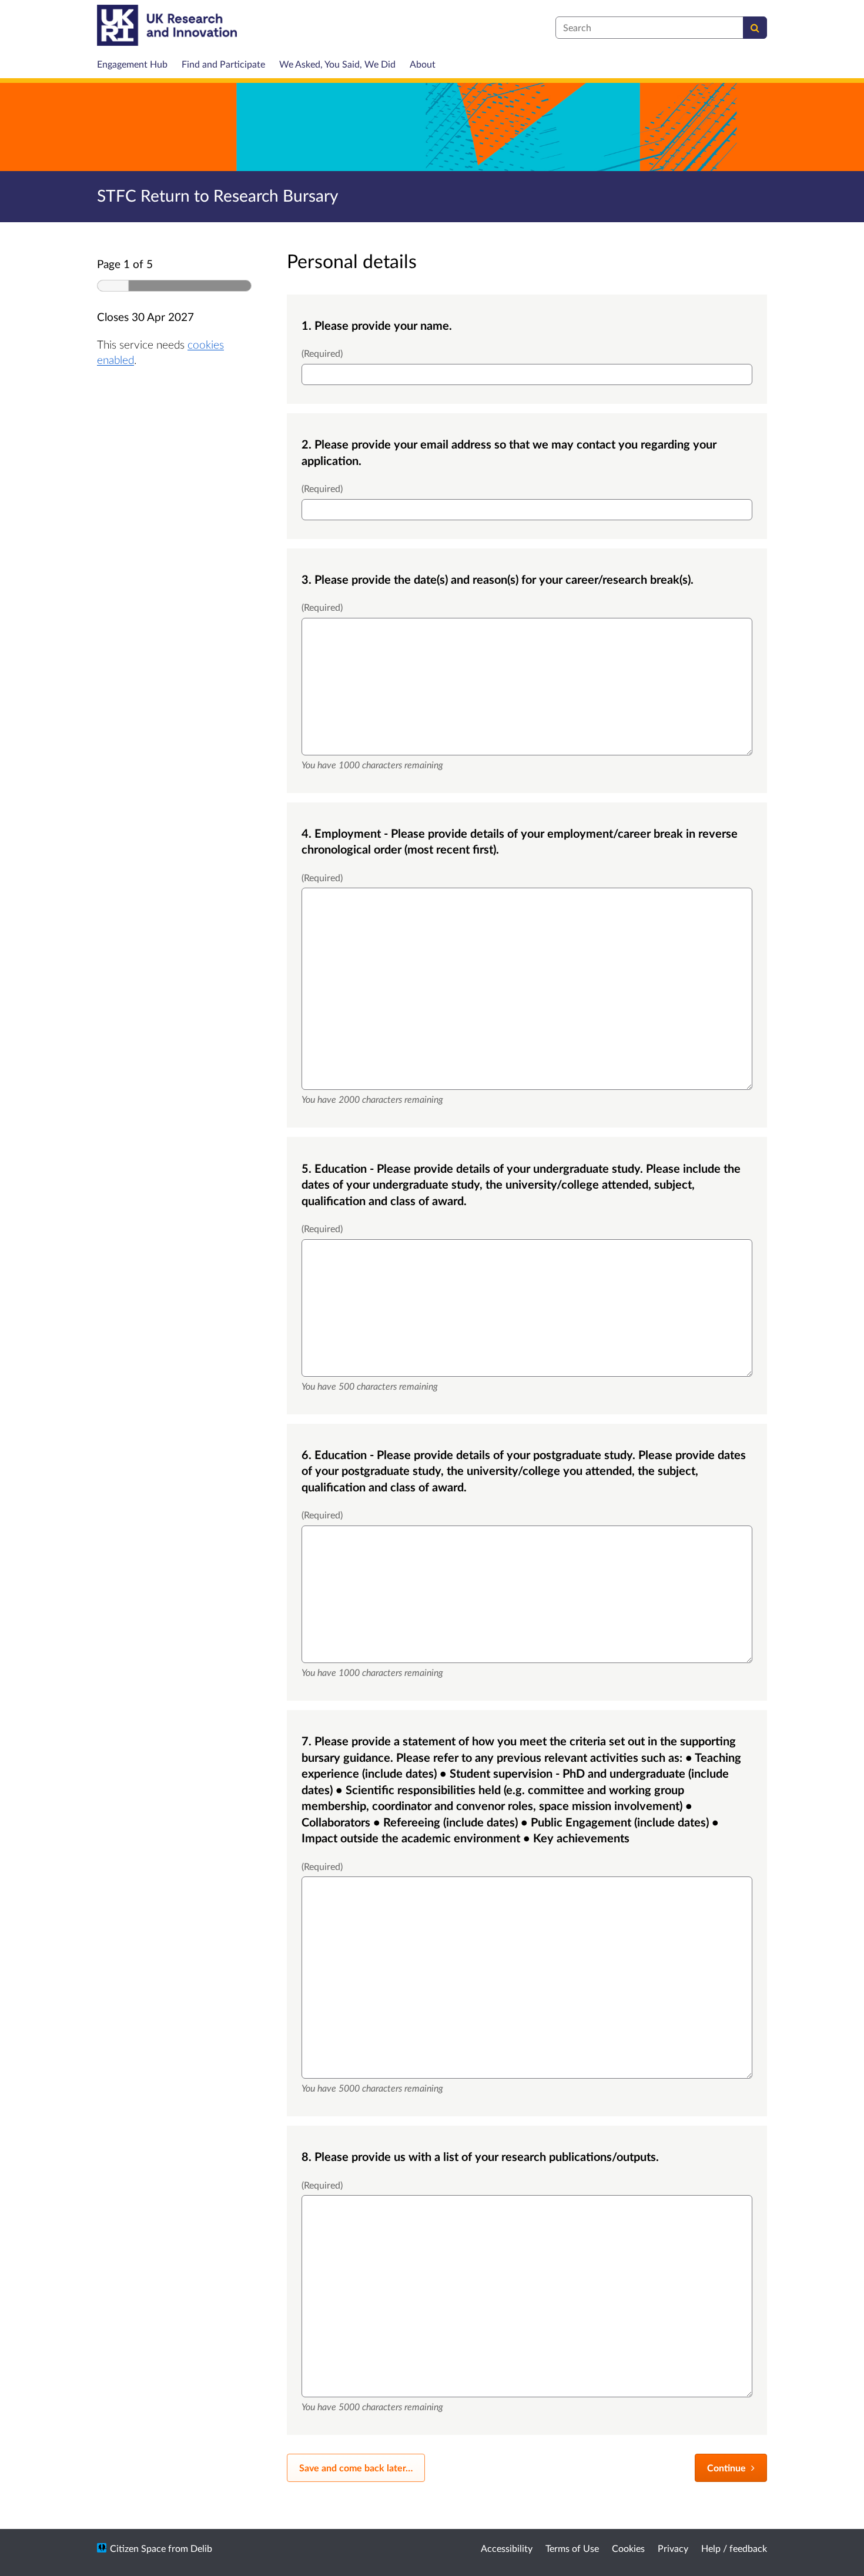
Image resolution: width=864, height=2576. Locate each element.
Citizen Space (138, 2548)
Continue (728, 2468)
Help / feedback (734, 2548)
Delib (201, 2548)
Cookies (628, 2548)
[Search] (755, 28)
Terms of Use (572, 2548)
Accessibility (507, 2548)
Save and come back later (356, 2468)
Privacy (673, 2548)
